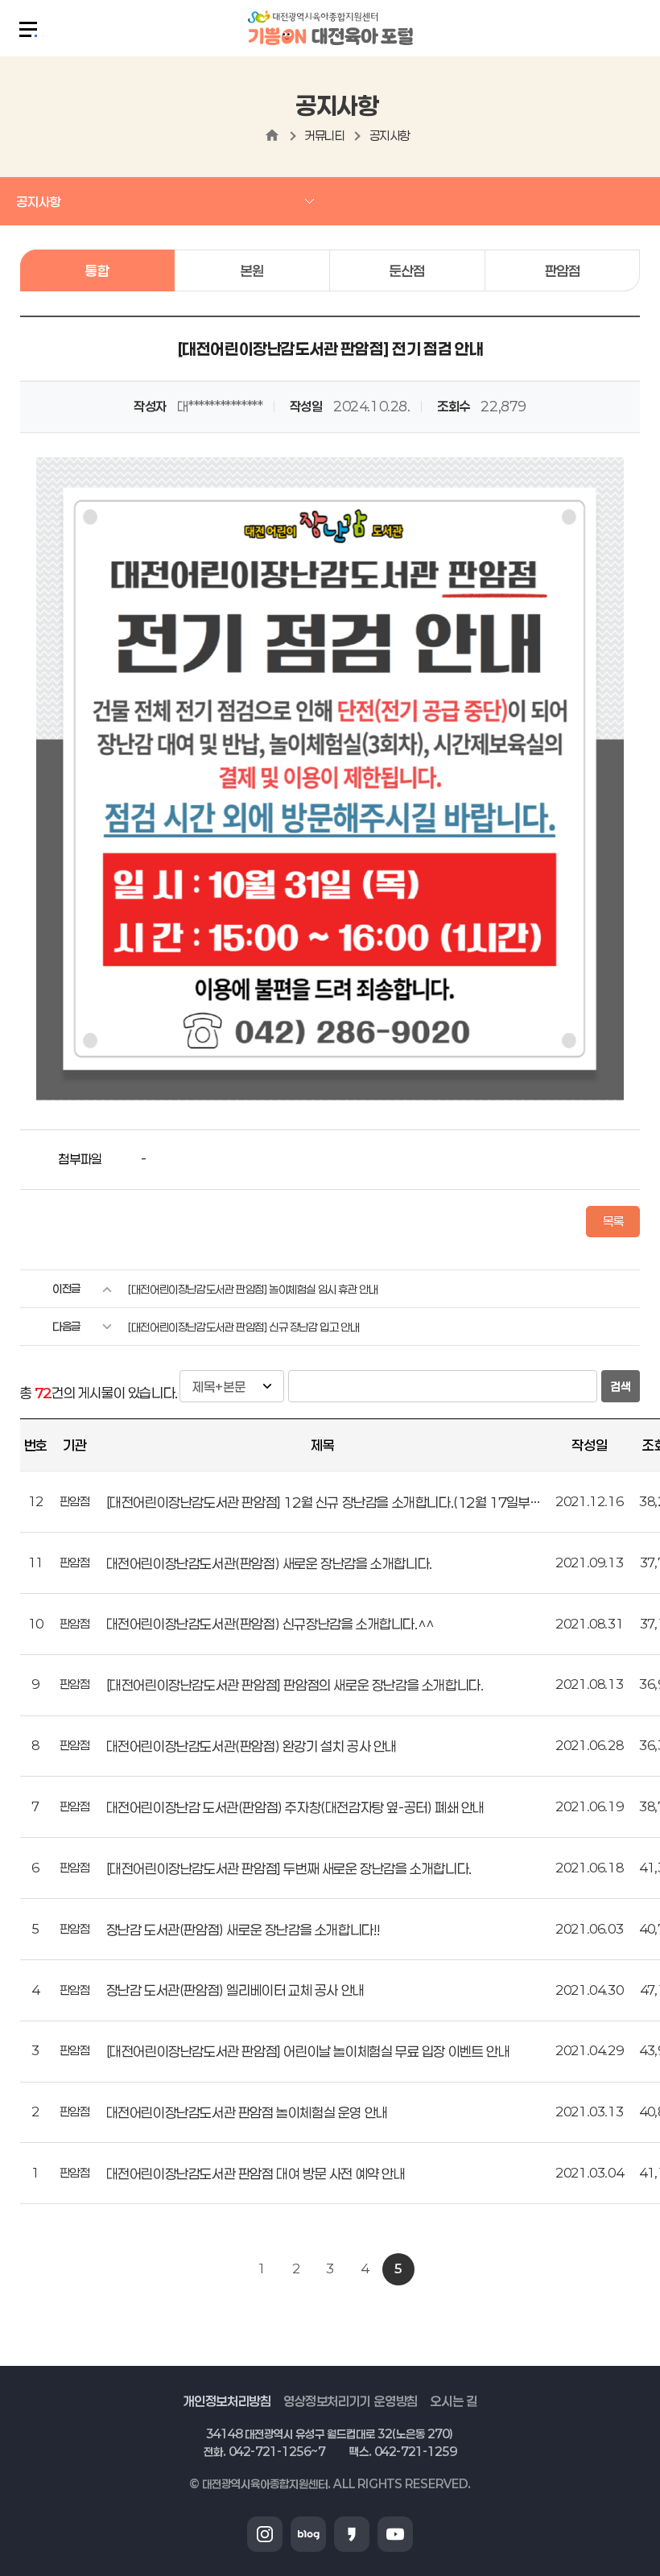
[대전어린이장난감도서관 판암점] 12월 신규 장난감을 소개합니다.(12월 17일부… (323, 1502)
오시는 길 (453, 2400)
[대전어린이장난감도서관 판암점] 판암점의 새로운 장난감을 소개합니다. (295, 1685)
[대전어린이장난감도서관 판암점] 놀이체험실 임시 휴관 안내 (252, 1289)
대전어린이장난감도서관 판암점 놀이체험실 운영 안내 (247, 2112)
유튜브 (395, 2534)
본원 (252, 270)
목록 (613, 1221)
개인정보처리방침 (227, 2400)
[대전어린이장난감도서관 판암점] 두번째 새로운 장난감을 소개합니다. (289, 1868)
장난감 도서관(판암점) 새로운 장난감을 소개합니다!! (243, 1930)
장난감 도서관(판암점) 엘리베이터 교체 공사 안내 (235, 1990)
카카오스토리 (352, 2534)
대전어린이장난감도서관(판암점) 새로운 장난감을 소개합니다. (269, 1563)
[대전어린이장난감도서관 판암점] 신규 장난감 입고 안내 (243, 1327)
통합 (97, 270)
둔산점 (407, 270)
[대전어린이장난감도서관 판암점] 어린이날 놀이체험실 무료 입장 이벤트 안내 (308, 2051)
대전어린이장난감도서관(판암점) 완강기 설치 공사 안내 (252, 1746)
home (272, 135)
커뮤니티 (324, 135)
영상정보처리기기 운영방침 (351, 2400)
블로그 (308, 2534)
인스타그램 (265, 2534)
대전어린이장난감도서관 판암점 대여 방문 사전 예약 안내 (256, 2173)
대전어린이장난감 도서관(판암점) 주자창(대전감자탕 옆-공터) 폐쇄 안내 (295, 1807)
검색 (621, 1387)
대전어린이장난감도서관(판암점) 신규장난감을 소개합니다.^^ (270, 1624)
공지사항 (390, 135)
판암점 (563, 270)
